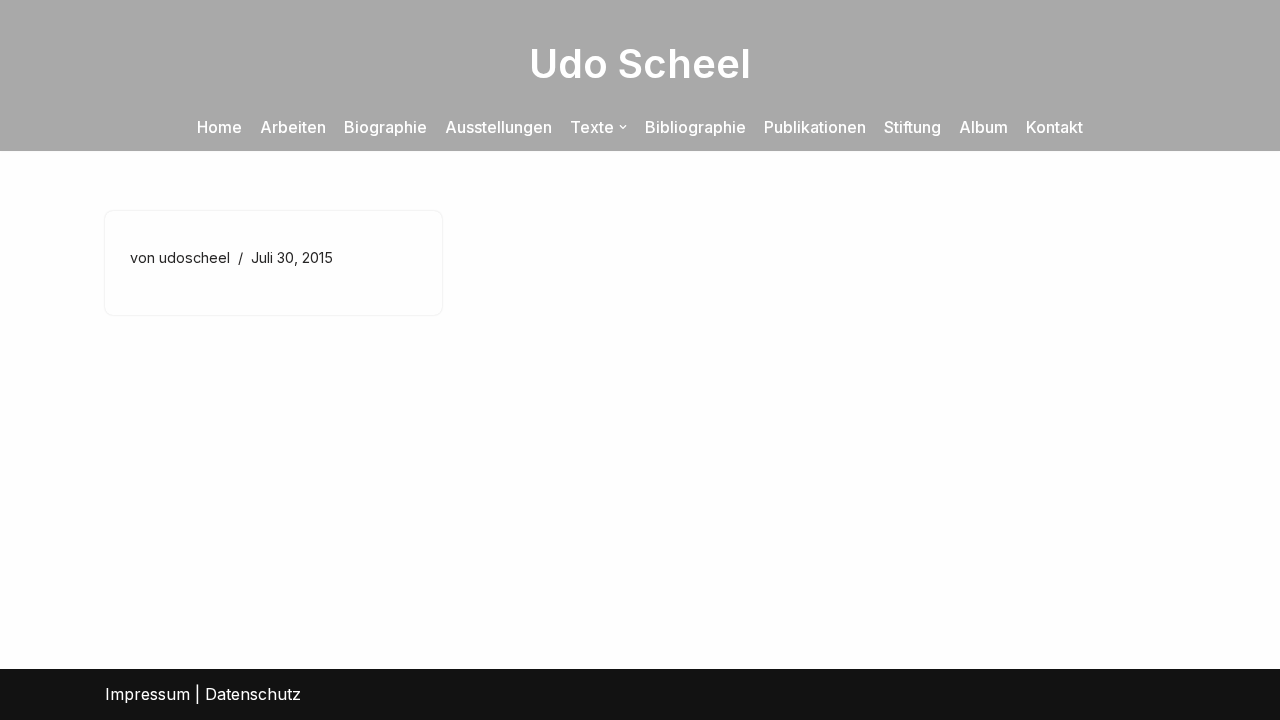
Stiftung (912, 127)
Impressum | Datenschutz (203, 694)
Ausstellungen (498, 127)
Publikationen (815, 127)
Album (983, 127)
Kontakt (1054, 127)
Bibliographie (695, 127)
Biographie (385, 127)
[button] (623, 127)
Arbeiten (293, 127)
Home (219, 127)
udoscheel (194, 257)
